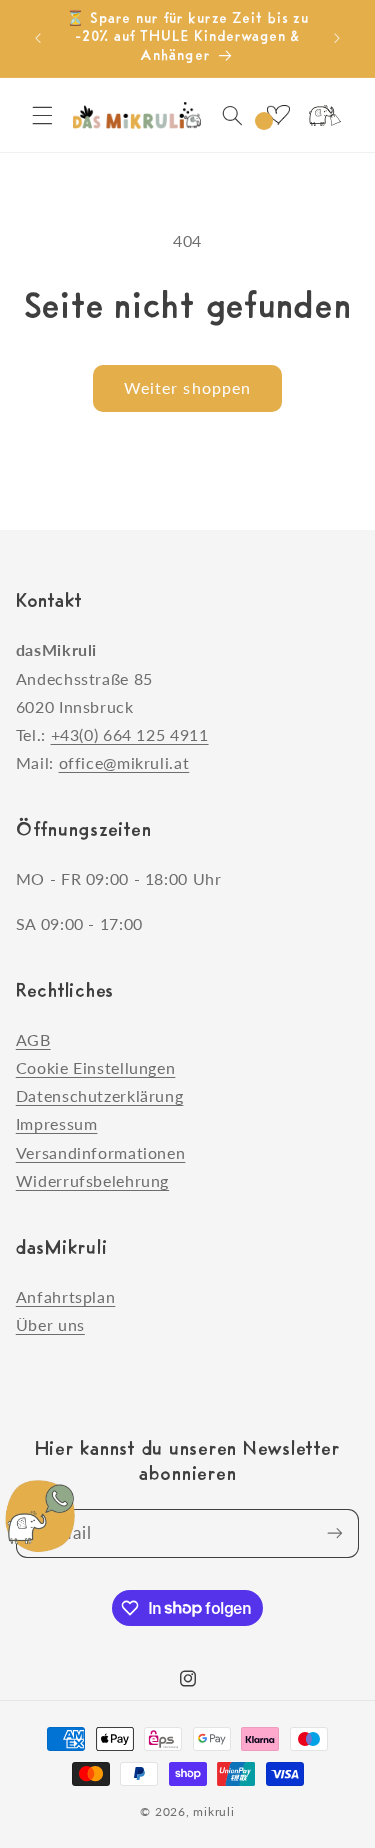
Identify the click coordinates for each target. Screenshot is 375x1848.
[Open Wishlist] (278, 115)
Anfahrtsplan (66, 1296)
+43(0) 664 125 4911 (130, 734)
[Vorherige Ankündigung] (38, 39)
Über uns (50, 1324)
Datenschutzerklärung (100, 1095)
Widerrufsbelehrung (92, 1180)
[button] (42, 115)
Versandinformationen (101, 1152)
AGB (33, 1039)
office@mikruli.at (124, 762)
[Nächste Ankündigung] (337, 39)
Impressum (57, 1123)
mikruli (213, 1811)
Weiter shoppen (187, 387)
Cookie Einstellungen (96, 1067)
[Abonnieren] (335, 1533)
